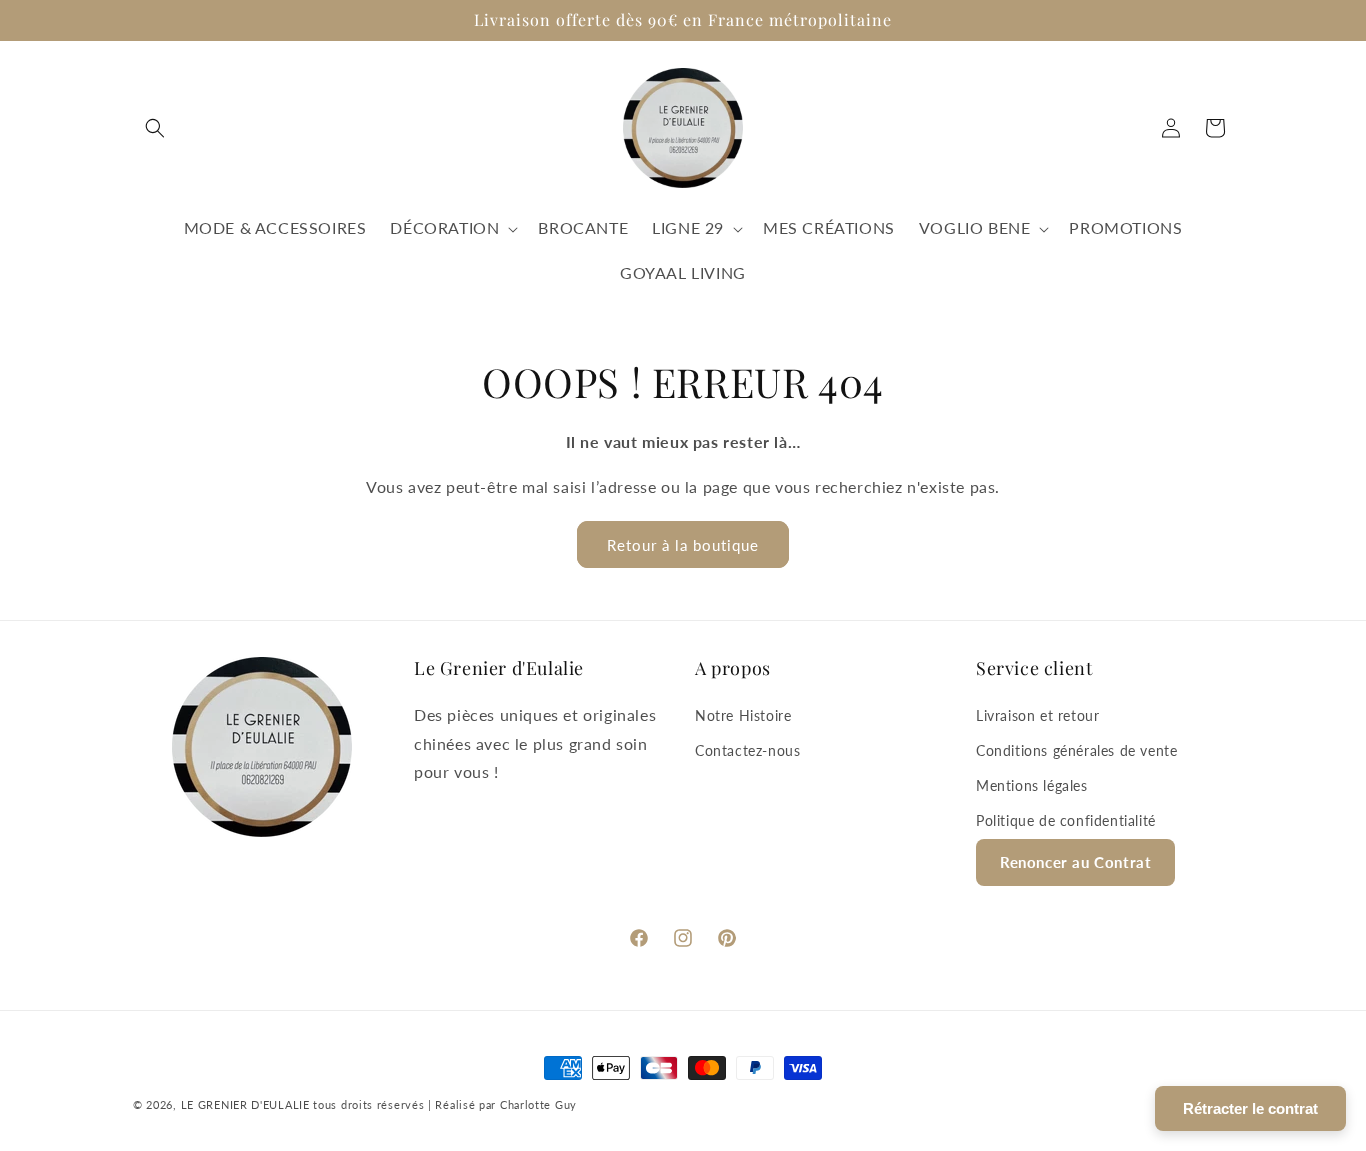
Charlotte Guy (538, 1104)
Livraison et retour (1037, 715)
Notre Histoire (743, 715)
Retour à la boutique (683, 545)
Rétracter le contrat (1250, 1108)
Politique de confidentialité (1066, 820)
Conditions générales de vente (1076, 750)
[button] (155, 128)
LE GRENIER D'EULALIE (245, 1104)
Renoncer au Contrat (1075, 862)
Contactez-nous (747, 750)
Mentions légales (1032, 785)
